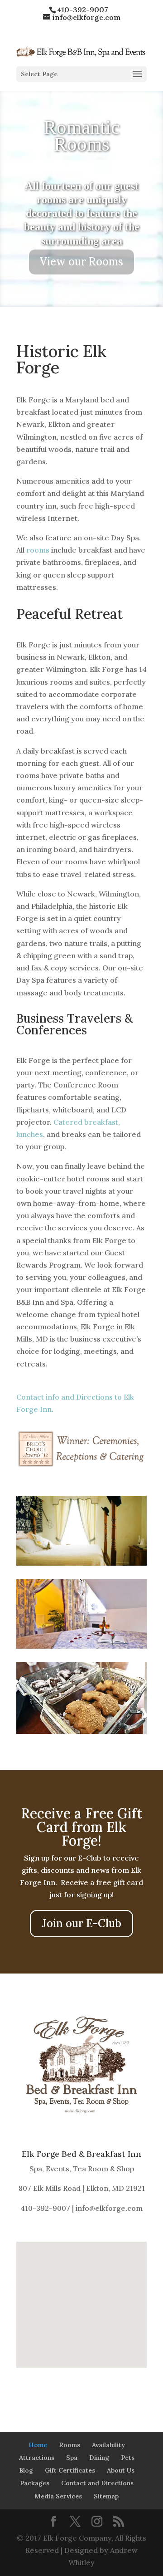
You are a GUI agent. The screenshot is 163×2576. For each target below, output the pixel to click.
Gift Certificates (70, 2470)
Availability (108, 2445)
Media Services (58, 2496)
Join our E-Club (81, 1923)
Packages (35, 2483)
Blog (26, 2470)
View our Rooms (81, 270)
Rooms (70, 2445)
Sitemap (106, 2496)
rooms (38, 550)
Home (38, 2445)
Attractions (37, 2458)
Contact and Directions (97, 2483)
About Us (121, 2470)
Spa (72, 2458)
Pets (128, 2458)
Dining (99, 2458)
